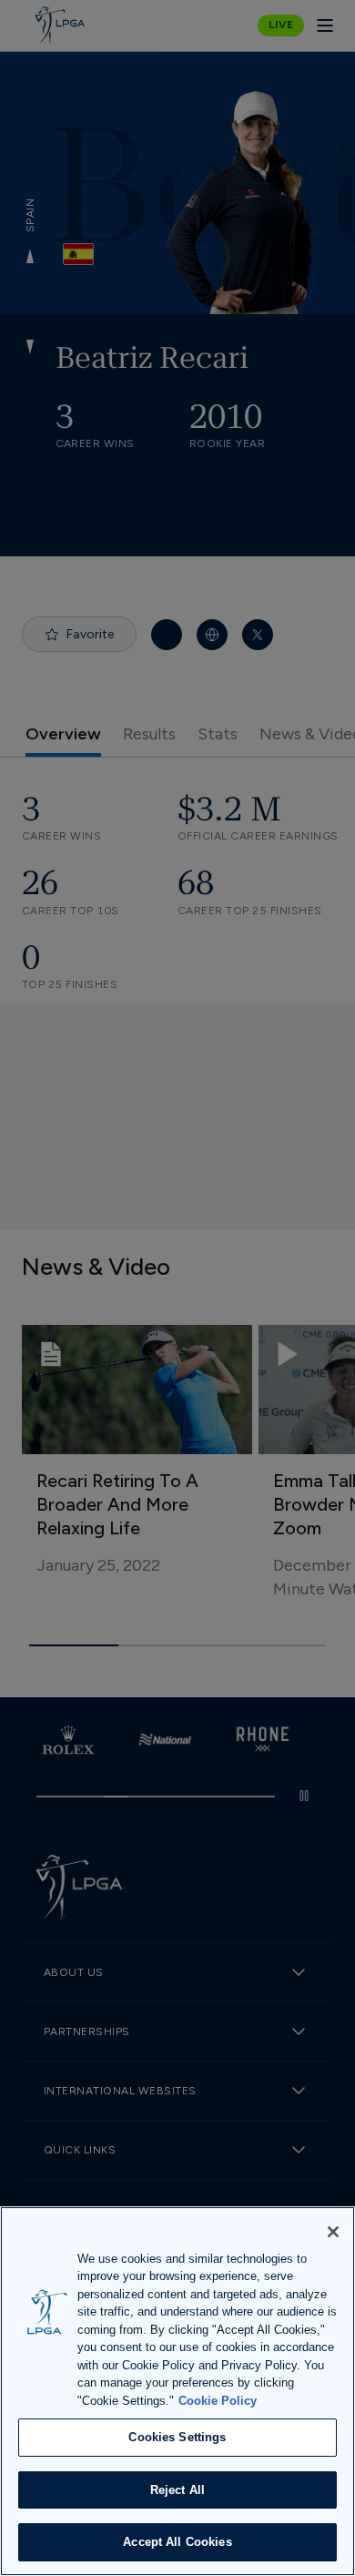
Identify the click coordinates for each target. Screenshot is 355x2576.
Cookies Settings (177, 2437)
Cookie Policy (218, 2401)
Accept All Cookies (177, 2542)
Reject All (177, 2490)
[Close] (333, 2232)
